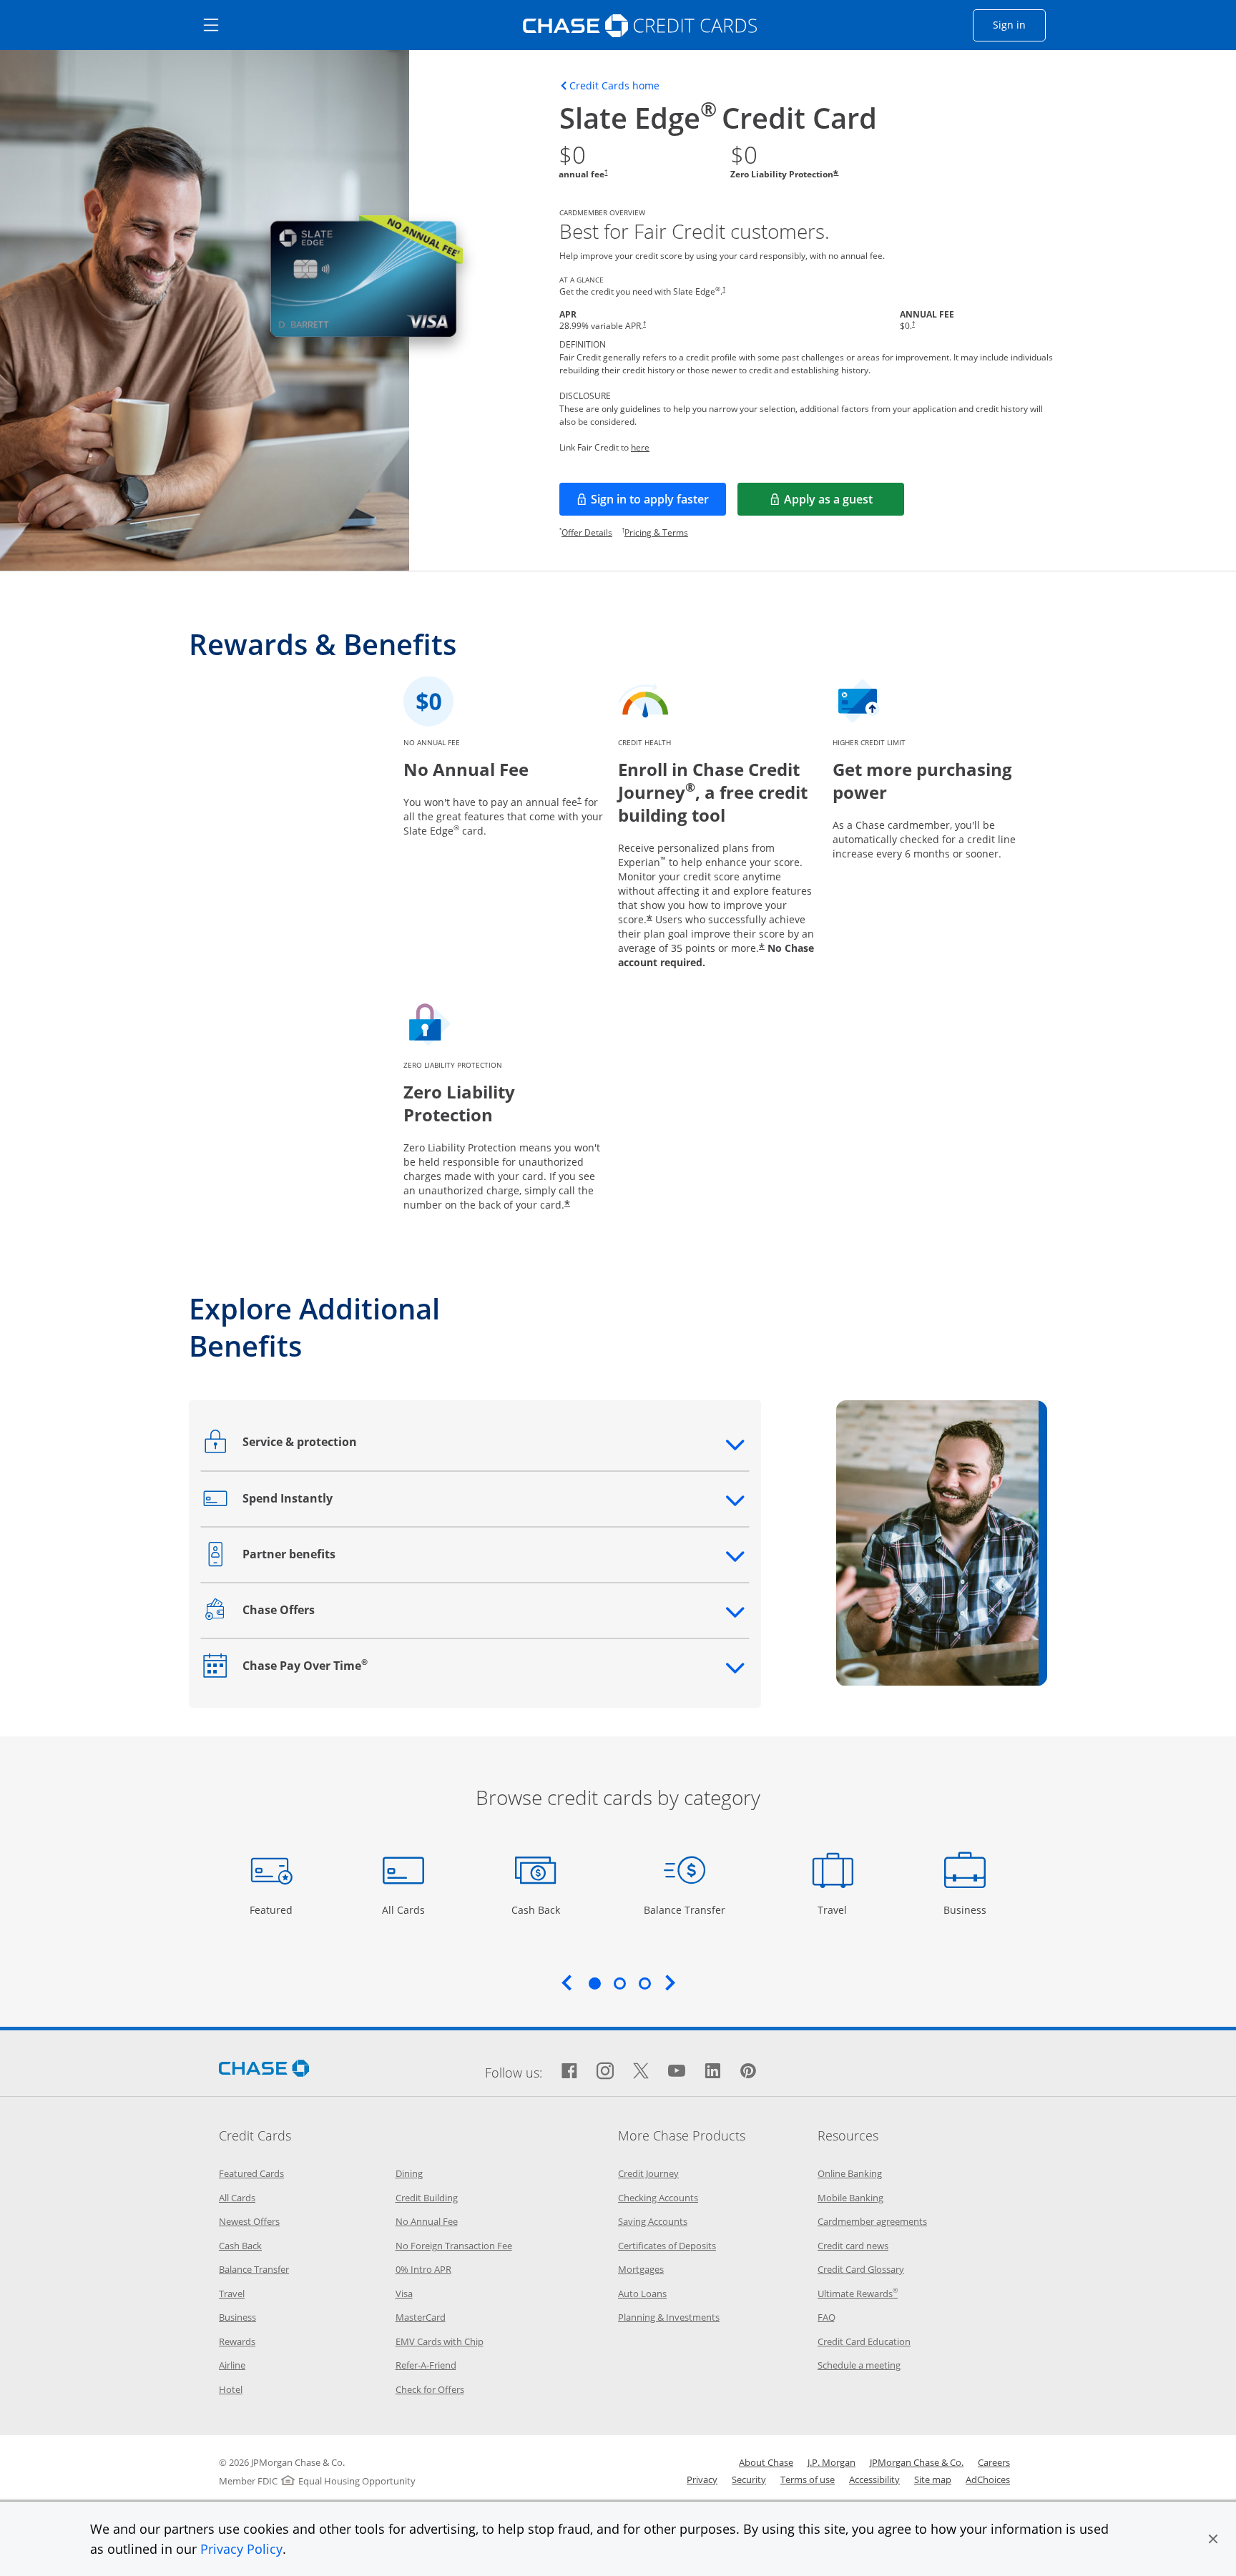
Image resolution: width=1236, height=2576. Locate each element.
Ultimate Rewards (858, 2294)
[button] (1213, 2539)
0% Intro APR (423, 2269)
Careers (994, 2462)
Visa (404, 2294)
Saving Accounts (653, 2221)
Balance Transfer (685, 1909)
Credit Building (427, 2198)
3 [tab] (644, 1983)
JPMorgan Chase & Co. (917, 2462)
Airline (232, 2365)
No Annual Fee (427, 2221)
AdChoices (988, 2479)
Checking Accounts (658, 2198)
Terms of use (808, 2479)
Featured (273, 1909)
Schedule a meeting (859, 2365)
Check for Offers (430, 2389)
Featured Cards (251, 2173)
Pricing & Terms (656, 532)
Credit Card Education (864, 2341)
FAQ (827, 2317)
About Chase (766, 2462)
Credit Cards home (614, 86)
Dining (409, 2173)
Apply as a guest (844, 503)
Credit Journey (648, 2173)
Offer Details (587, 532)
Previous (566, 1982)
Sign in (1019, 24)
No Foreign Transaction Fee (454, 2246)
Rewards (237, 2341)
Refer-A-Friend (426, 2365)
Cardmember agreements (872, 2221)
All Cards (405, 1909)
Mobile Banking (850, 2198)
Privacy (702, 2479)
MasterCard (421, 2317)
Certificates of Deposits (667, 2246)
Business (967, 1909)
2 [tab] (619, 1983)
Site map (933, 2479)
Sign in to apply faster (658, 503)
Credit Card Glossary (861, 2269)
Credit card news (853, 2246)
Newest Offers (249, 2221)
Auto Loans (642, 2294)
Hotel (231, 2389)
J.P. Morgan (832, 2462)
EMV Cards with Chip (440, 2341)
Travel (838, 1909)
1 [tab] (594, 1983)
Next (670, 1982)
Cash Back (536, 1909)
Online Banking (850, 2173)
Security (749, 2479)
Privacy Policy (241, 2549)
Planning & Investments (669, 2317)
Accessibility (874, 2479)
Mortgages (641, 2269)
